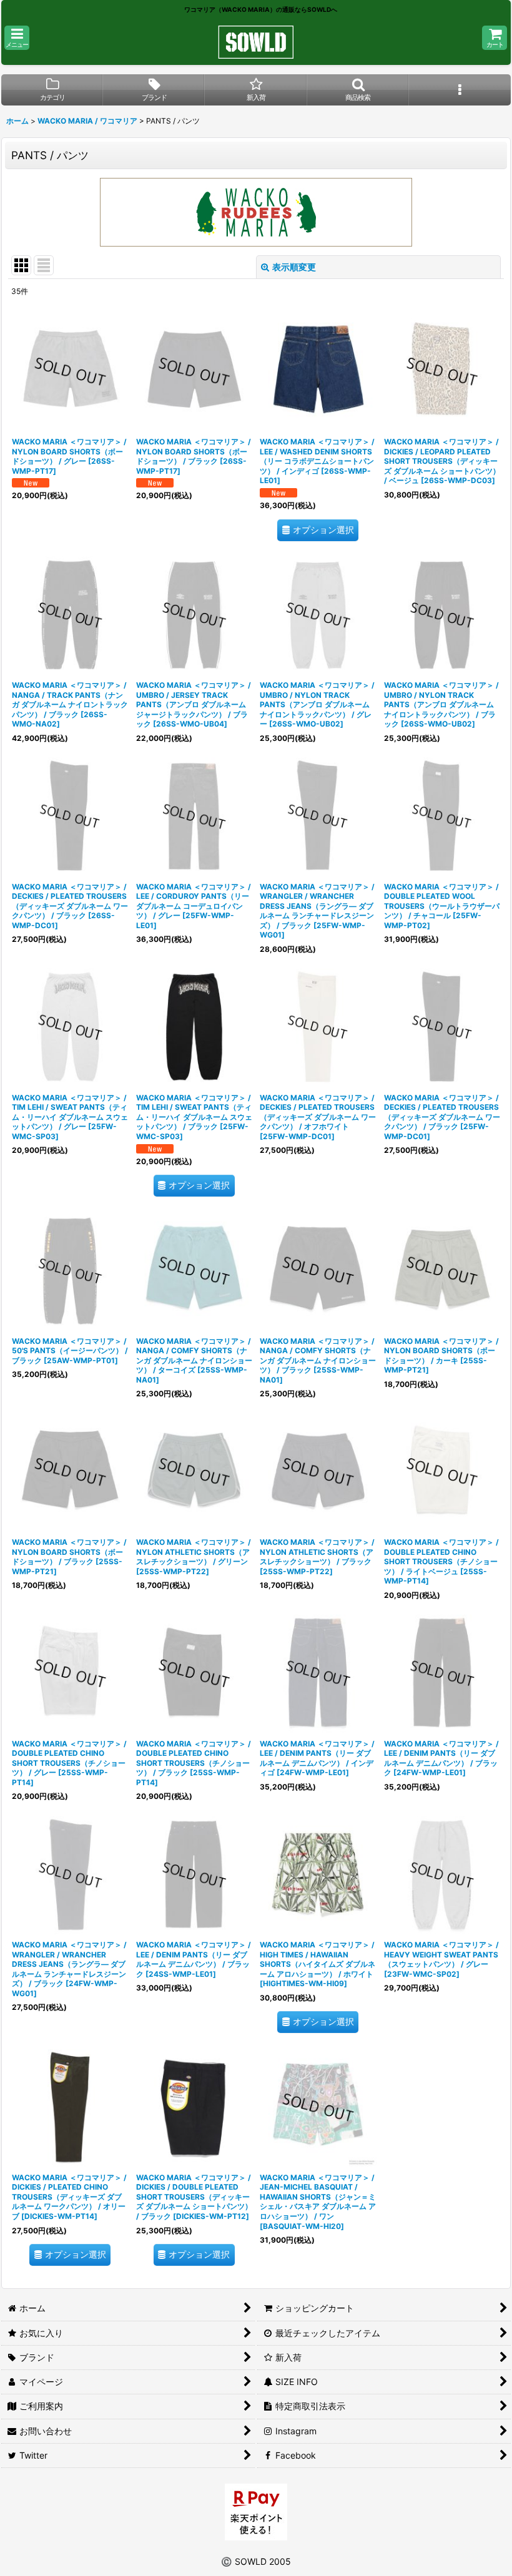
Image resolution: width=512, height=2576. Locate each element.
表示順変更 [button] (294, 267)
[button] (17, 38)
